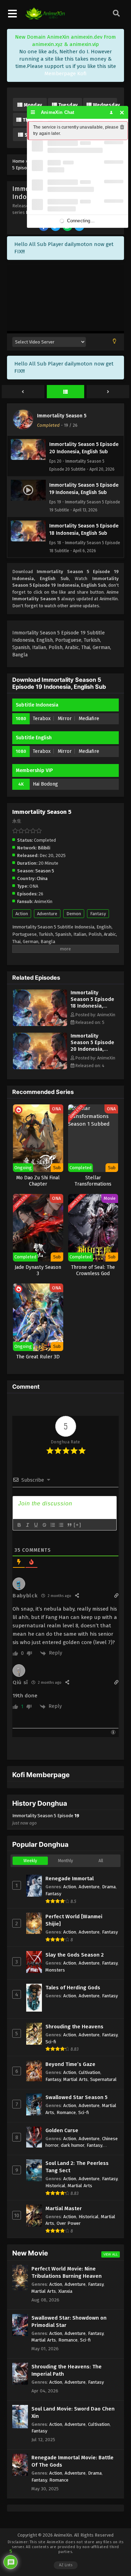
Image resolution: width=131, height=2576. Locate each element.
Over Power (69, 2223)
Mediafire (89, 719)
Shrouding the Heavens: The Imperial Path (67, 2370)
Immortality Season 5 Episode (46, 1819)
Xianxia (65, 2291)
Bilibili (44, 848)
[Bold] (19, 1525)
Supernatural (103, 2079)
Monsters (55, 1970)
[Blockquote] (69, 1525)
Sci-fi (51, 2042)
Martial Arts (75, 2079)
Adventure (47, 914)
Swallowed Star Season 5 (77, 2097)
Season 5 (45, 871)
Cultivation (89, 2072)
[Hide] (122, 112)
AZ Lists (66, 2565)
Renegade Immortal (70, 1879)
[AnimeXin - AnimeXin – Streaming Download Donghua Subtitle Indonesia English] (45, 18)
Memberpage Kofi (65, 74)
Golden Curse (62, 2130)
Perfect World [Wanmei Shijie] (74, 1920)
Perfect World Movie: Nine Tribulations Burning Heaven (67, 2272)
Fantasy (98, 914)
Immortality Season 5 (62, 416)
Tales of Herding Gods (73, 1988)
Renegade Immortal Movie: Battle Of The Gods (72, 2461)
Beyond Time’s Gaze (70, 2064)
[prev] (23, 392)
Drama (109, 1887)
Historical (55, 2186)
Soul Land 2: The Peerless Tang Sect (77, 2167)
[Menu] (33, 112)
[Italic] (27, 1525)
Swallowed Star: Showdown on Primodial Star (69, 2322)
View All (111, 2254)
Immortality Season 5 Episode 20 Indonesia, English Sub (92, 1046)
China (42, 878)
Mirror (65, 719)
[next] (108, 392)
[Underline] (36, 1525)
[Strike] (44, 1525)
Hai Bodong (45, 784)
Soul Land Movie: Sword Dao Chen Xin (73, 2412)
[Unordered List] (61, 1525)
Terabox (42, 719)
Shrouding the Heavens (74, 2027)
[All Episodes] (66, 392)
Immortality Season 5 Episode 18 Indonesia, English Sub (92, 1002)
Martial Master (64, 2208)
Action (22, 914)
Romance (66, 2112)
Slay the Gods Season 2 (75, 1955)
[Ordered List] (52, 1525)
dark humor (72, 2145)
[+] (78, 1525)
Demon (74, 914)
